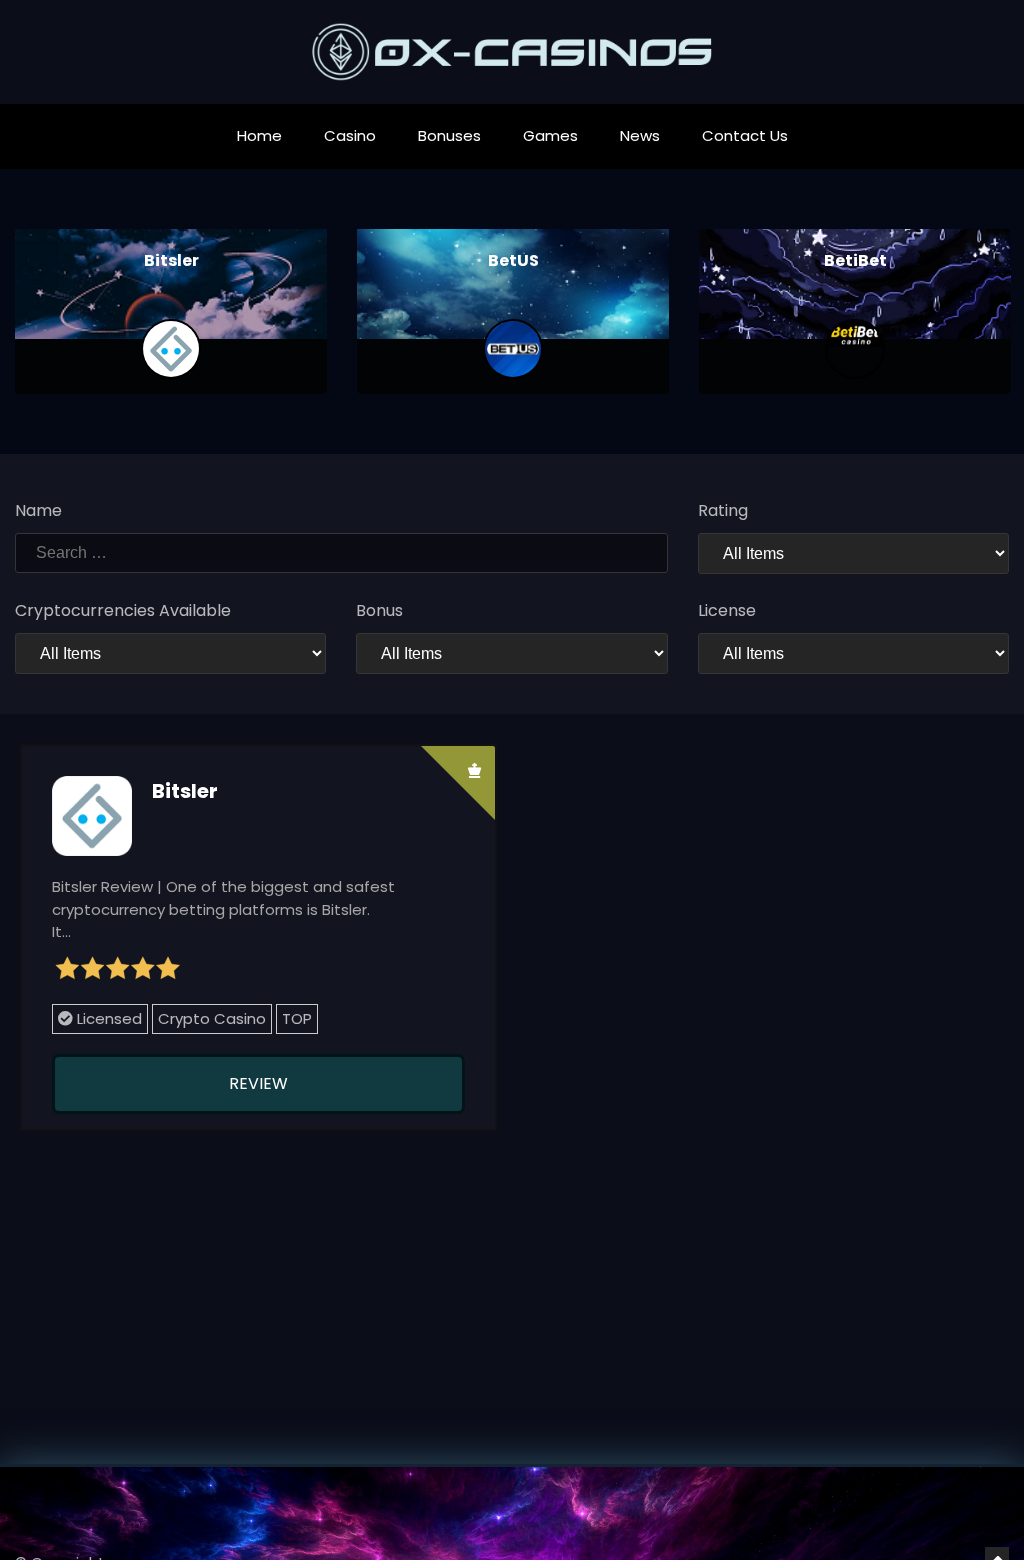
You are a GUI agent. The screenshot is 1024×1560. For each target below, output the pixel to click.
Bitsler (171, 260)
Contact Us (745, 135)
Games (550, 135)
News (640, 135)
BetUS (513, 260)
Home (259, 135)
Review (258, 1083)
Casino (350, 135)
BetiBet (855, 260)
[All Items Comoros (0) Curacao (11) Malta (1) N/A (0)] (853, 653)
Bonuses (449, 135)
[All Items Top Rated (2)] (853, 553)
